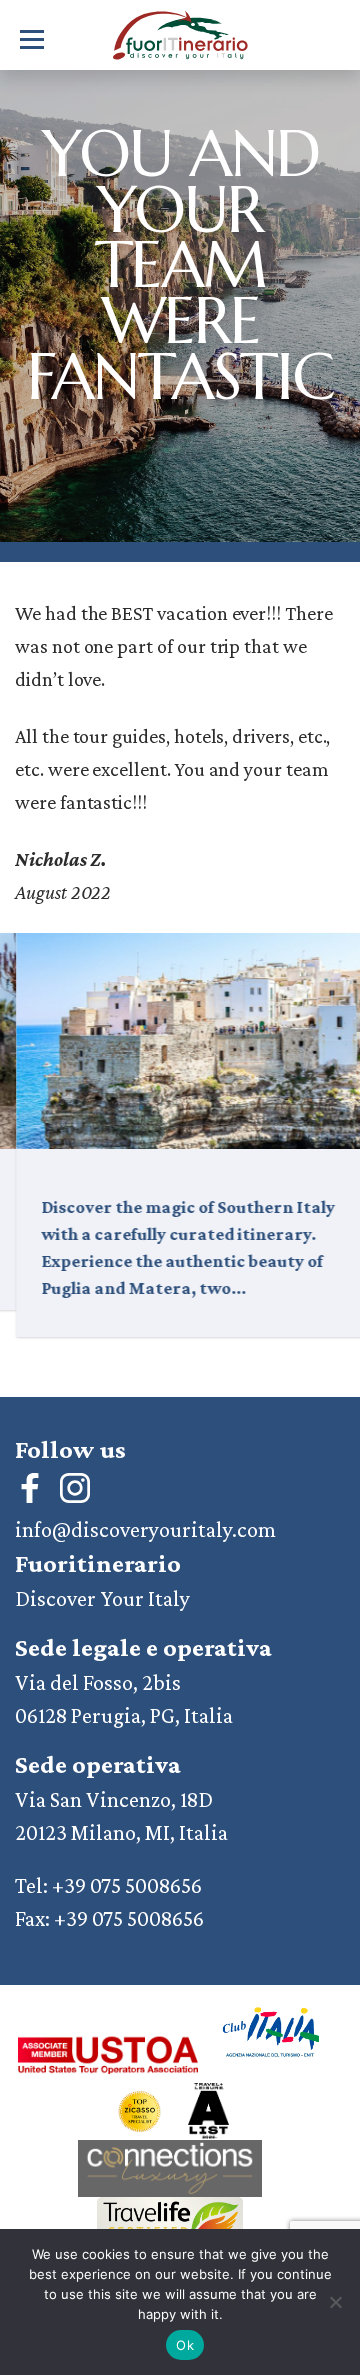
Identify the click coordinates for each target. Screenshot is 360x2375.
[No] (335, 2302)
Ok (185, 2345)
